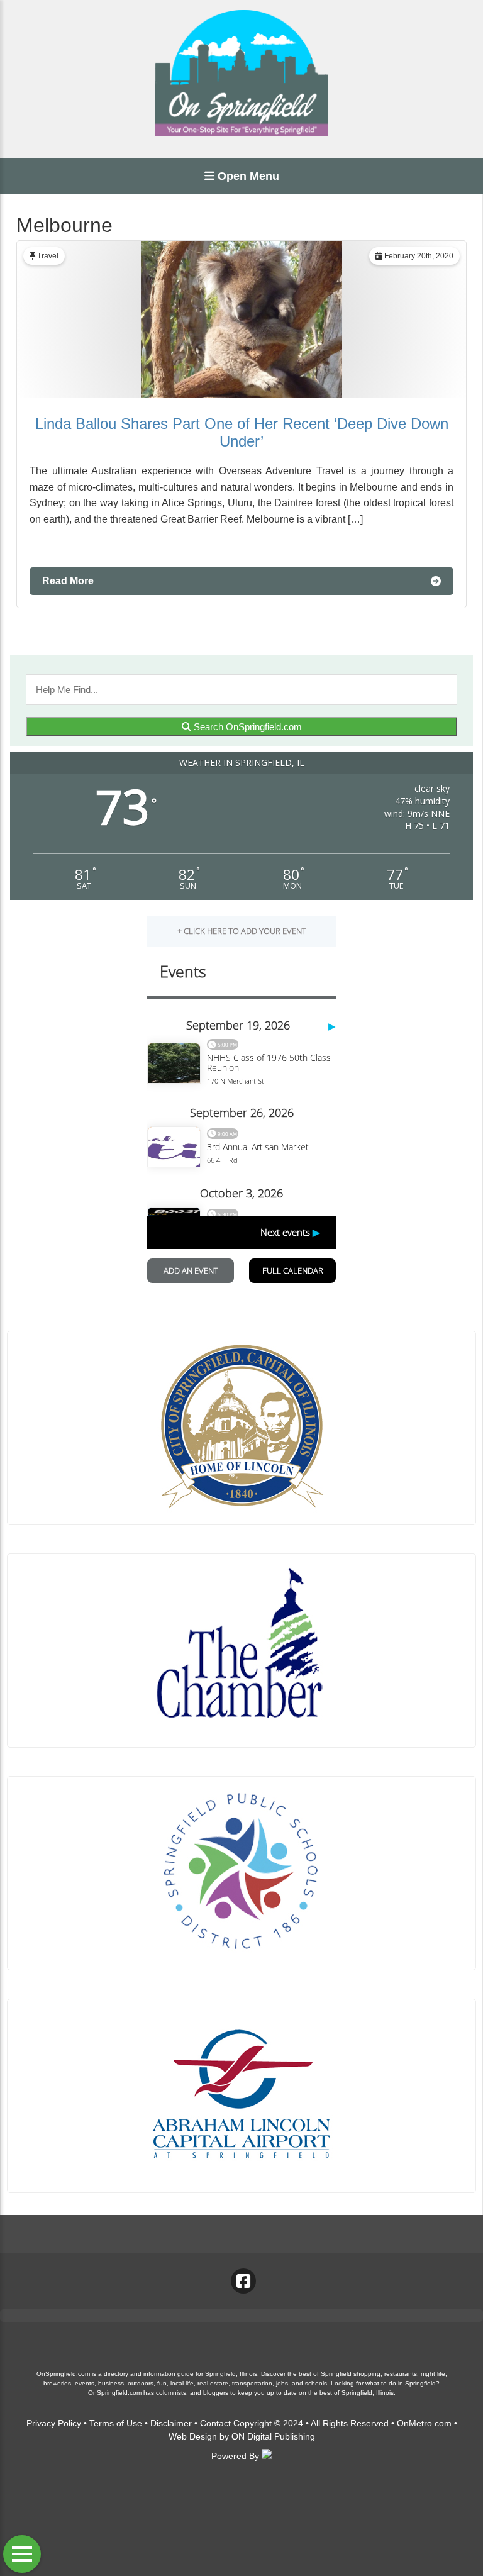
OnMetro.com (424, 2423)
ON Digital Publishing (273, 2436)
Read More (68, 581)
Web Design (193, 2436)
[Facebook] (243, 2281)
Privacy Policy (54, 2423)
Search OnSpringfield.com (247, 727)
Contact (215, 2423)
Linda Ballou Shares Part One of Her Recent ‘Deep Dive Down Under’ (242, 432)
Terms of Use (116, 2423)
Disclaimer (171, 2423)
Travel (48, 256)
